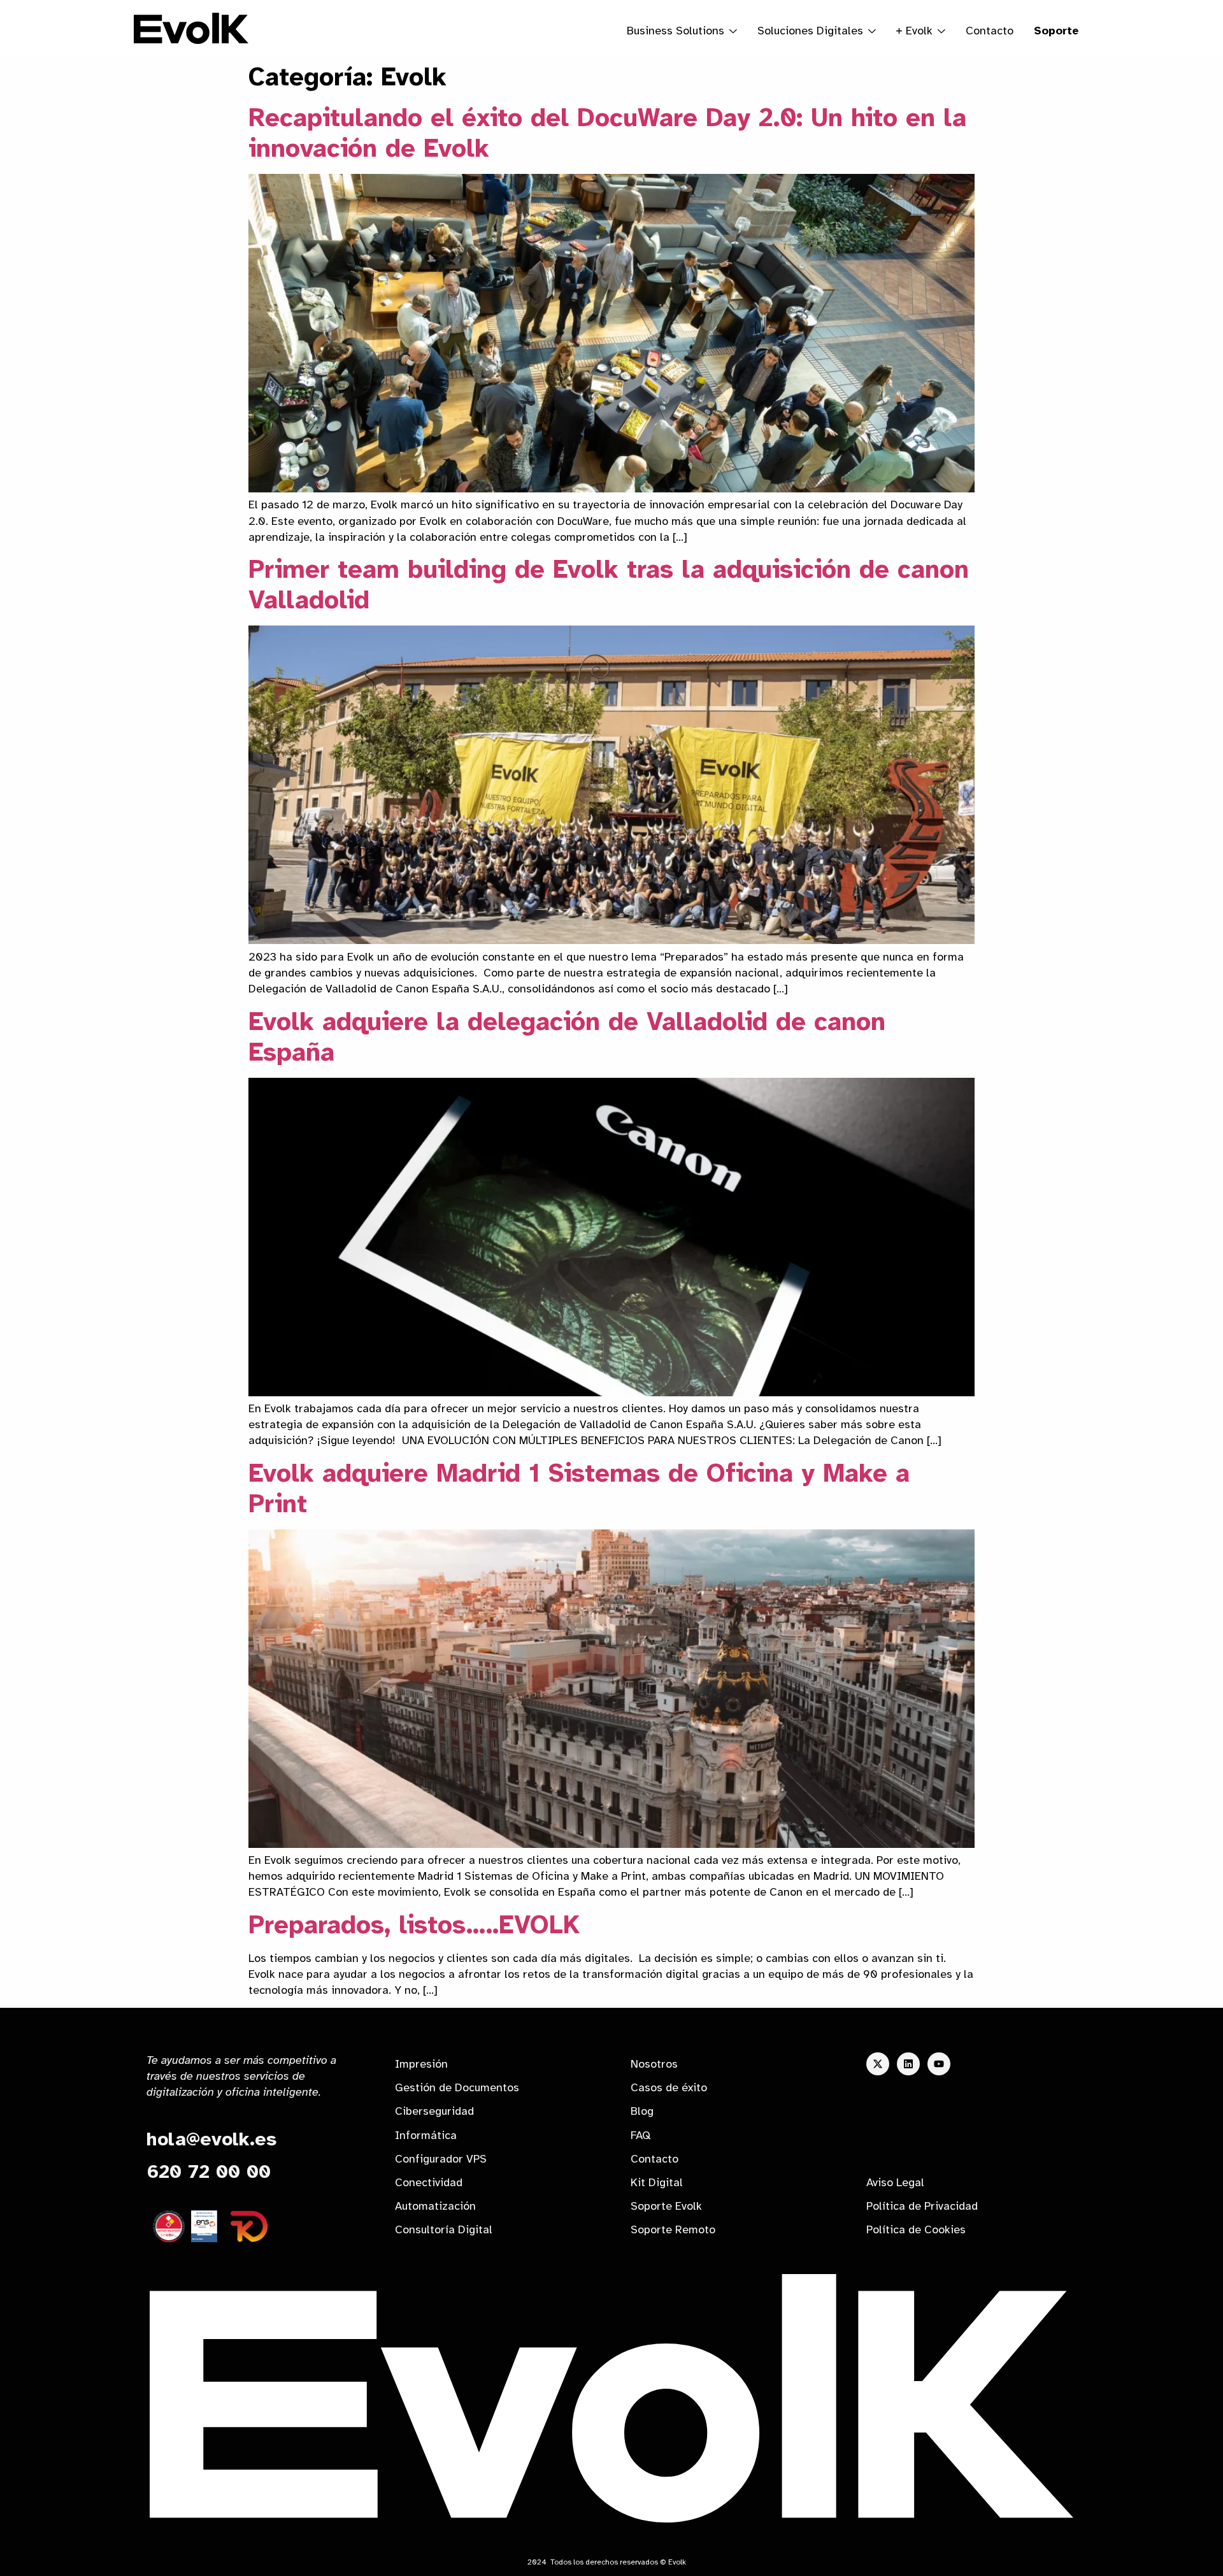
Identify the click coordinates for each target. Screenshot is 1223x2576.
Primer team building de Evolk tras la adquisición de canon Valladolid (609, 585)
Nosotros (654, 2064)
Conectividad (429, 2182)
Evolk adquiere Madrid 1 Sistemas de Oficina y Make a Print (579, 1489)
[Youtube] (939, 2064)
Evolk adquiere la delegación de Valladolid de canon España (567, 1037)
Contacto (990, 31)
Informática (426, 2135)
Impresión (421, 2064)
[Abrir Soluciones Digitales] (872, 31)
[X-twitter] (878, 2064)
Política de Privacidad (922, 2206)
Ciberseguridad (434, 2111)
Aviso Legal (895, 2182)
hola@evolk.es (211, 2139)
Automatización (435, 2206)
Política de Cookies (916, 2229)
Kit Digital (657, 2182)
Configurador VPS (441, 2159)
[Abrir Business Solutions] (733, 31)
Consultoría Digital (444, 2229)
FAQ (640, 2135)
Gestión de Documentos (457, 2087)
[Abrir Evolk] (941, 31)
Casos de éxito (669, 2087)
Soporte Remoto (673, 2229)
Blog (642, 2111)
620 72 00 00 (209, 2172)
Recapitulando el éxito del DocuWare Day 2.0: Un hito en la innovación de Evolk (607, 133)
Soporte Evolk (666, 2206)
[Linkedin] (908, 2064)
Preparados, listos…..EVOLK (414, 1925)
